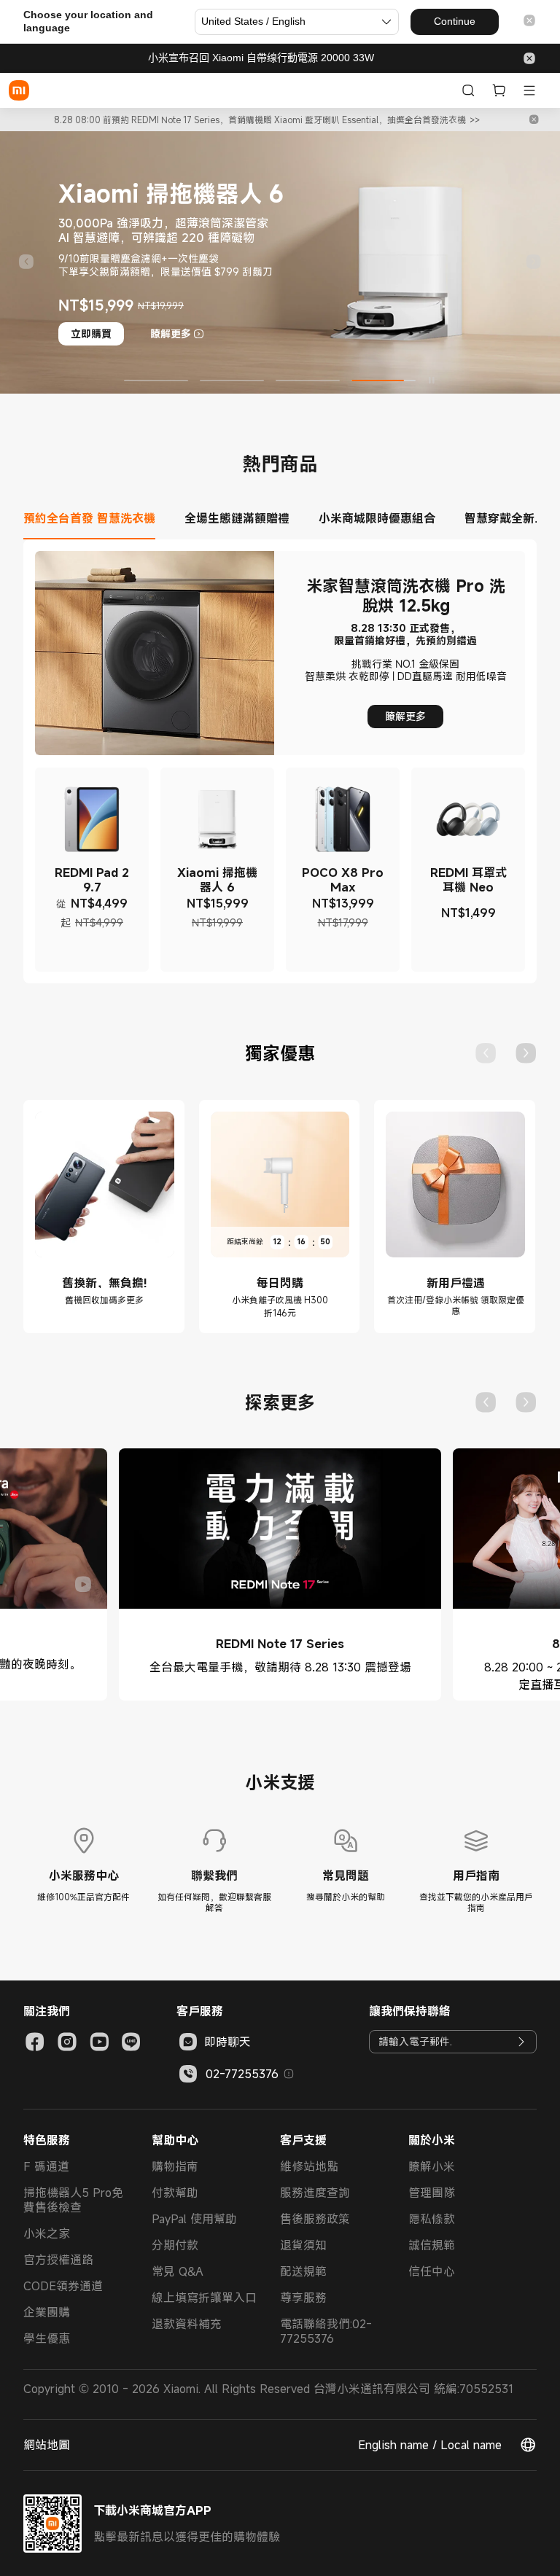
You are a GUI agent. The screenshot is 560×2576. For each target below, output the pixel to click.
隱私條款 (432, 2219)
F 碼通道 (46, 2166)
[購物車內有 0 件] (499, 90)
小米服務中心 (84, 1876)
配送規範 (303, 2271)
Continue (455, 21)
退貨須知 (303, 2245)
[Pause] (432, 380)
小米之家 (47, 2233)
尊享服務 (303, 2298)
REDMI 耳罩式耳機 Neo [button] (468, 880)
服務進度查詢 (315, 2193)
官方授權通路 (58, 2260)
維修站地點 (309, 2166)
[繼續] (534, 262)
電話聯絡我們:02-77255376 (326, 2331)
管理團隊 (432, 2193)
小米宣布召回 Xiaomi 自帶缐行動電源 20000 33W (261, 58)
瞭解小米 (432, 2166)
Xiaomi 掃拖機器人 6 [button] (217, 880)
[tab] (97, 526)
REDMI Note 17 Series (280, 1644)
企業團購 (47, 2312)
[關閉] (534, 120)
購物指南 (175, 2166)
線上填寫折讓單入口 (204, 2298)
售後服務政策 (315, 2219)
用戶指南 (476, 1876)
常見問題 (346, 1876)
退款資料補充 (187, 2324)
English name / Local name (430, 2445)
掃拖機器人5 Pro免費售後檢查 (73, 2200)
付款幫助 (175, 2193)
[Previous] (486, 1053)
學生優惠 (47, 2338)
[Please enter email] (521, 2042)
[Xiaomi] (19, 90)
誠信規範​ (432, 2245)
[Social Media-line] (131, 2042)
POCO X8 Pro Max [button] (343, 880)
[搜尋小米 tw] (468, 90)
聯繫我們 (214, 1876)
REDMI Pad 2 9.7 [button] (92, 880)
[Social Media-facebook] (35, 2042)
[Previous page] (26, 262)
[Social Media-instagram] (67, 2042)
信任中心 (432, 2271)
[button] (529, 22)
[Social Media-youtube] (99, 2042)
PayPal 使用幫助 (194, 2219)
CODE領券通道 (63, 2286)
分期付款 (175, 2245)
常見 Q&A (178, 2271)
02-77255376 (242, 2074)
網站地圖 (47, 2445)
